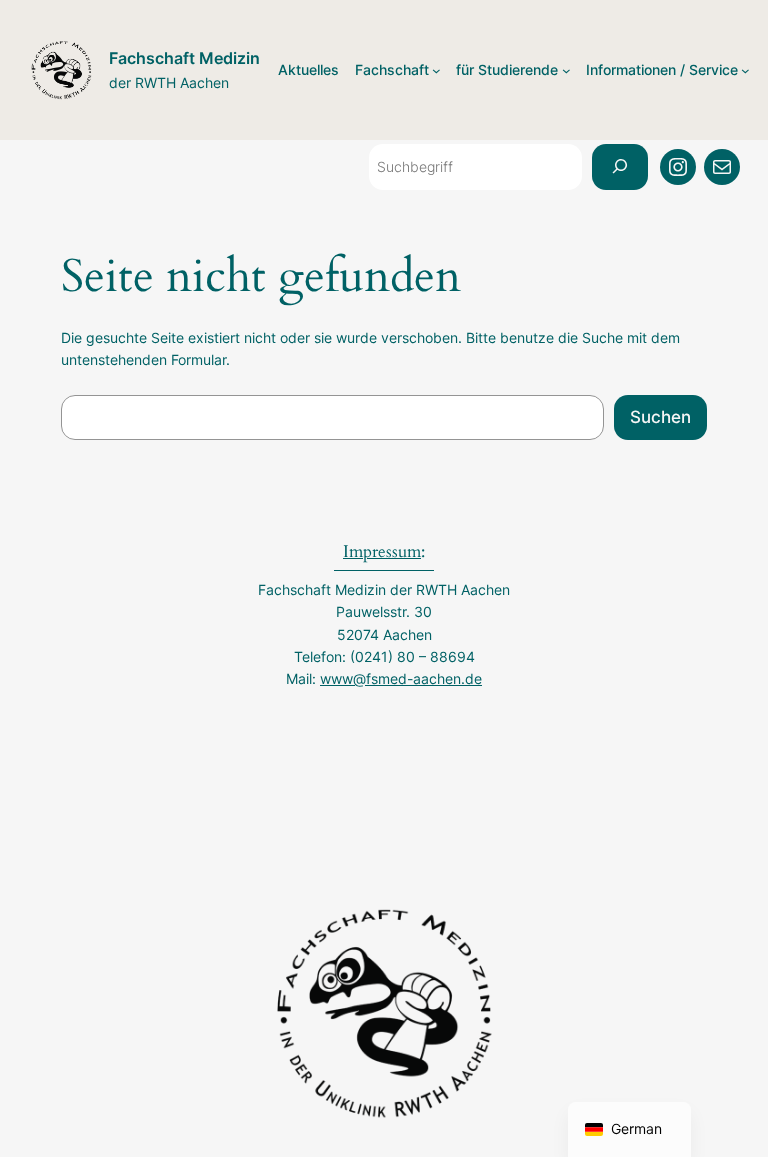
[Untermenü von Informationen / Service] (745, 70)
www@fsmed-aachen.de (401, 678)
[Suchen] (620, 167)
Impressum (382, 551)
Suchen (660, 417)
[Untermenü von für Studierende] (566, 70)
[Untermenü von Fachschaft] (436, 70)
